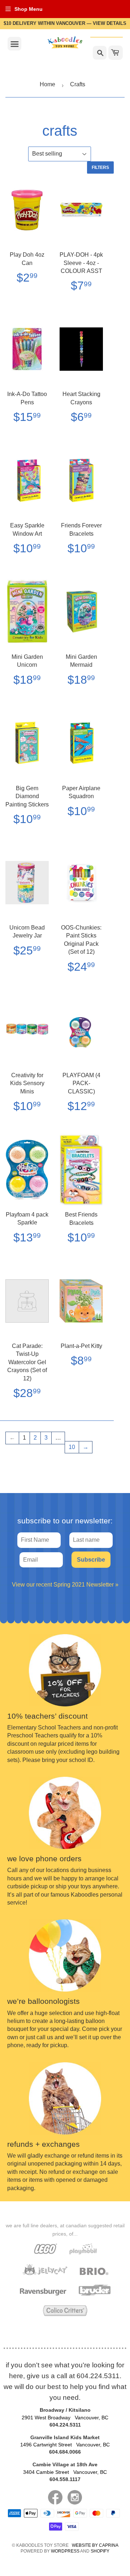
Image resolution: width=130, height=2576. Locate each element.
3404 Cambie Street (65, 2472)
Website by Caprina (95, 2545)
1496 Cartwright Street (65, 2445)
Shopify (100, 2551)
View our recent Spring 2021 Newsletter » (65, 1585)
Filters (100, 167)
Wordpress (65, 2551)
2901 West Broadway (65, 2418)
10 (72, 1447)
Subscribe (91, 1560)
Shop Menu (29, 9)
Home (47, 84)
